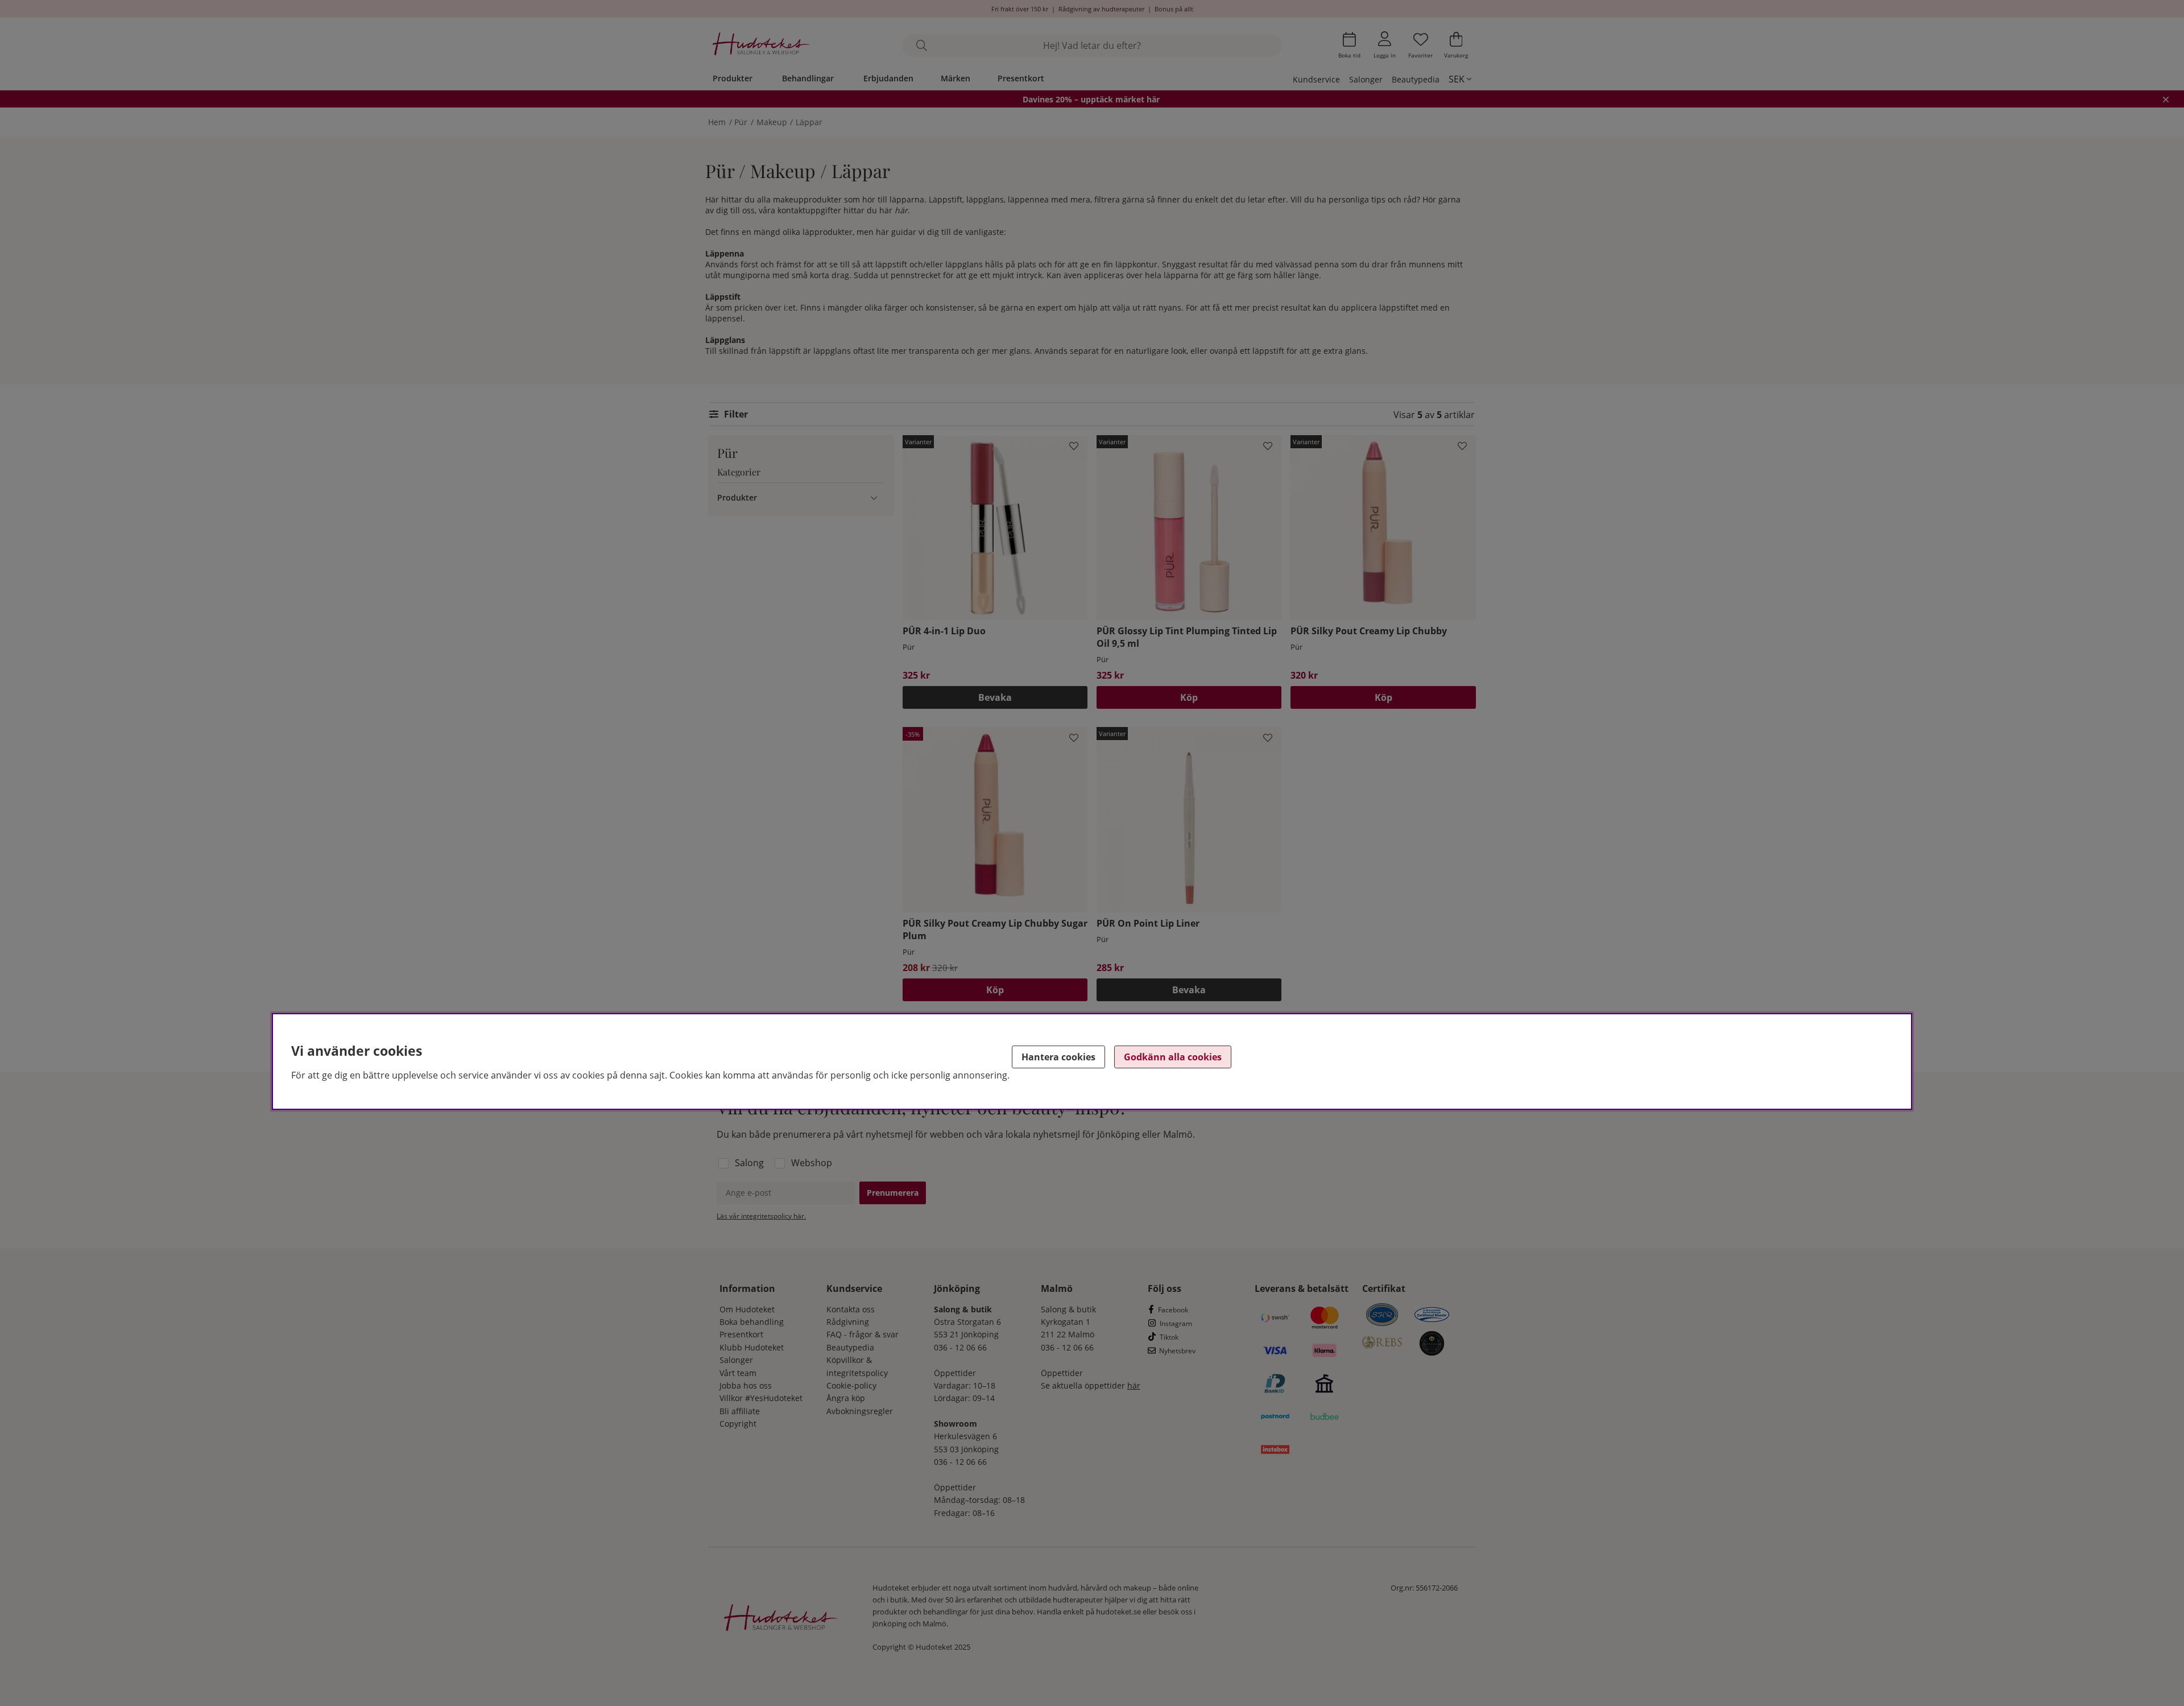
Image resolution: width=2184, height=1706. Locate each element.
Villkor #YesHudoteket (761, 1398)
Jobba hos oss (746, 1385)
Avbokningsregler (860, 1411)
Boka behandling (752, 1322)
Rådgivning (848, 1322)
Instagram (1176, 1323)
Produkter (733, 78)
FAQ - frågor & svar (863, 1334)
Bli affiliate (740, 1411)
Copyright (738, 1424)
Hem (717, 122)
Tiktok (1169, 1337)
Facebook (1173, 1310)
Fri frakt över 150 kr (1020, 9)
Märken (955, 78)
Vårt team (738, 1373)
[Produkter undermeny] (874, 497)
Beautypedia (1416, 79)
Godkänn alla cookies (1173, 1057)
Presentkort (1021, 78)
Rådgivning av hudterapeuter (1101, 9)
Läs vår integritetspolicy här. (761, 1216)
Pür (741, 122)
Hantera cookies (1058, 1057)
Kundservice (1316, 79)
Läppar (809, 122)
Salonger (1366, 79)
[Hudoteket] (761, 45)
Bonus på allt (1174, 9)
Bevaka (995, 697)
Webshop (812, 1163)
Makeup (772, 122)
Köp (1189, 697)
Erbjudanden (888, 78)
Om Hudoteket (747, 1309)
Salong (749, 1163)
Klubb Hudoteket (752, 1347)
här (901, 210)
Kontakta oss (851, 1309)
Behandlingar (808, 78)
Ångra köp (846, 1398)
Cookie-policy (851, 1385)
